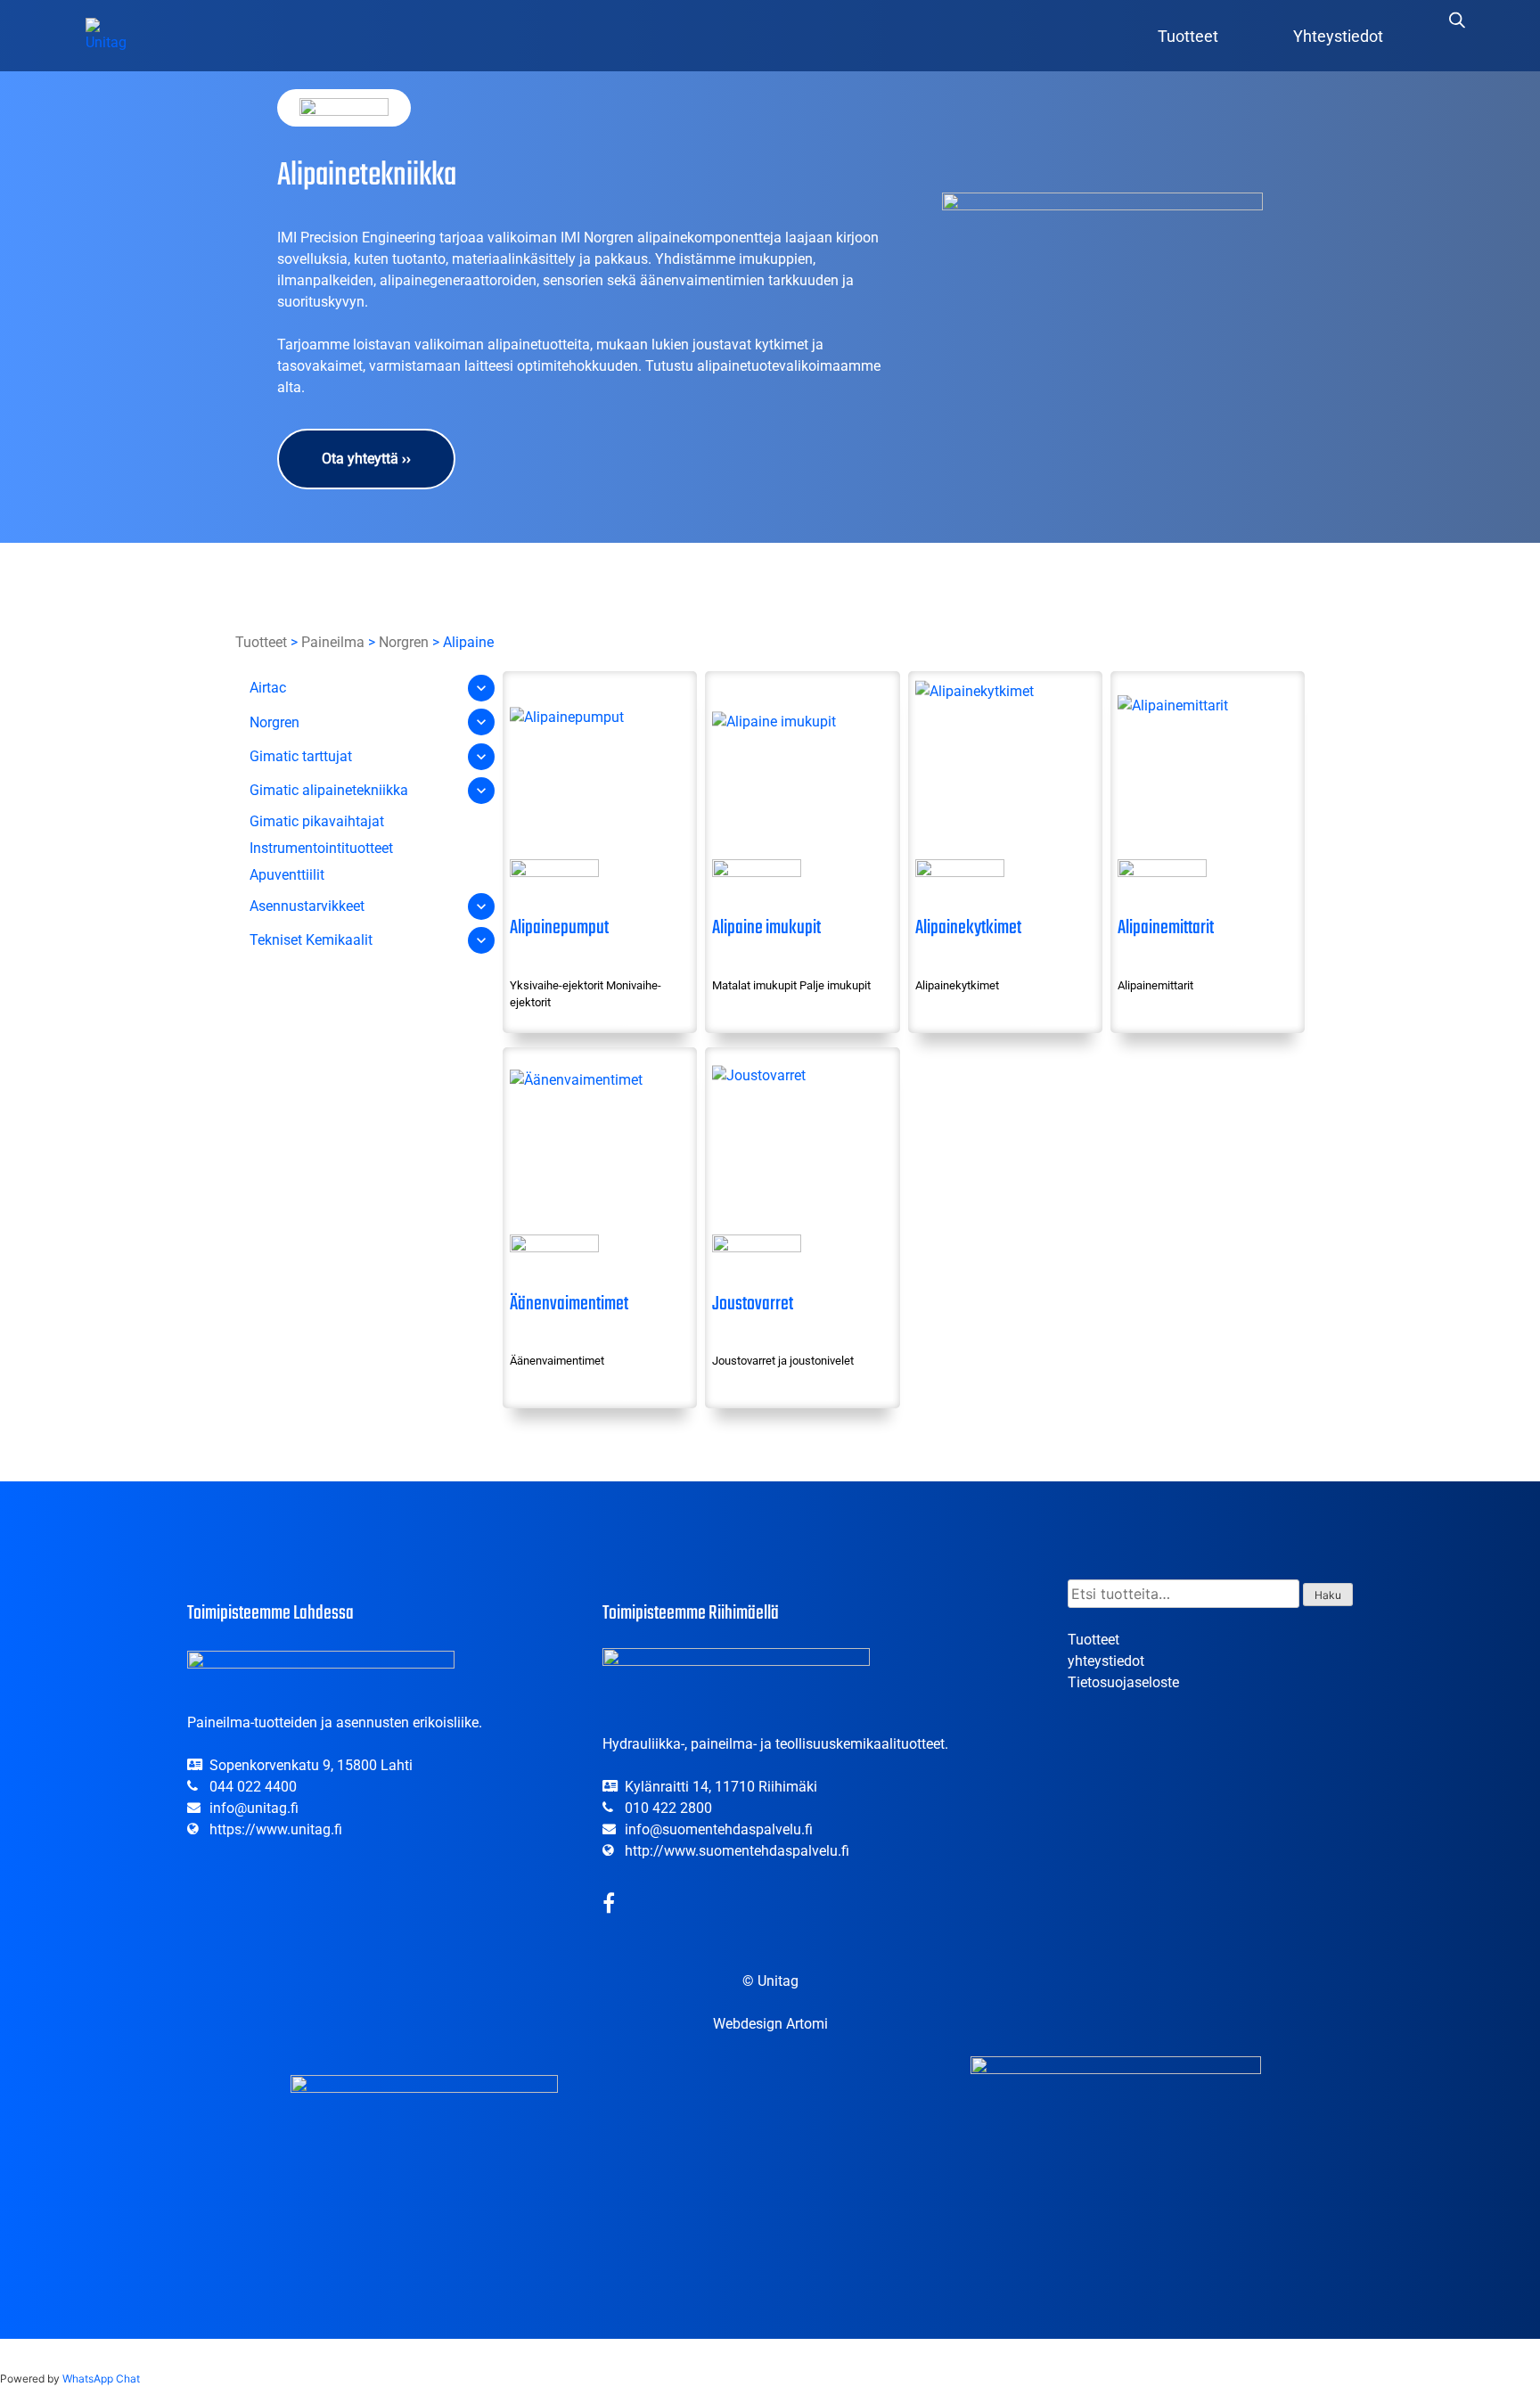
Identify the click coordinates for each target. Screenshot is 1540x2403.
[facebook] (609, 1906)
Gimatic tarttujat (301, 756)
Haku (1328, 1595)
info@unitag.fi (254, 1808)
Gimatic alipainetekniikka (329, 791)
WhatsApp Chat (101, 2378)
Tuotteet (1188, 36)
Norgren (404, 642)
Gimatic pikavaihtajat (317, 821)
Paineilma (333, 642)
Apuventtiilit (287, 876)
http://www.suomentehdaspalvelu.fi (737, 1851)
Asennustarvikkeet (307, 906)
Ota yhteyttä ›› (366, 459)
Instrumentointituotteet (321, 848)
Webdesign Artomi (770, 2024)
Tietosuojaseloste (1123, 1682)
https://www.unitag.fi (276, 1829)
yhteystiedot (1106, 1661)
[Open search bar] (1457, 20)
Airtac (268, 688)
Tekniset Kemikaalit (311, 940)
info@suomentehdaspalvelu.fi (719, 1829)
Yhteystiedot (1338, 36)
